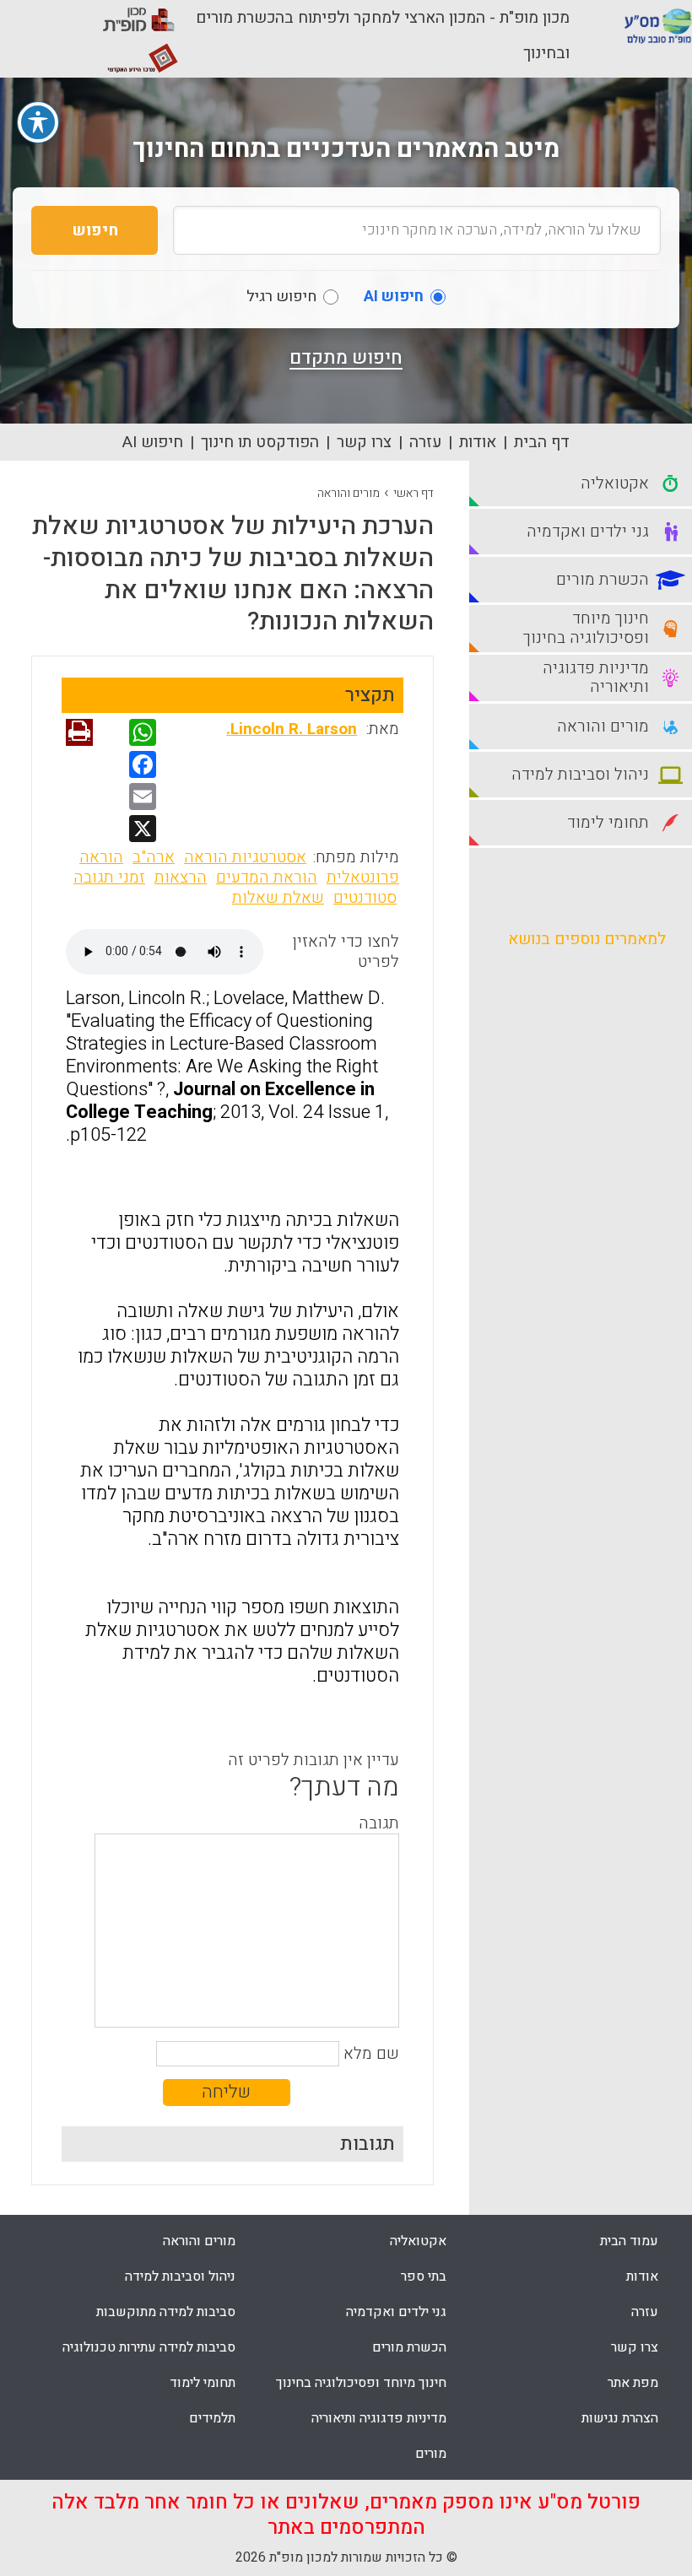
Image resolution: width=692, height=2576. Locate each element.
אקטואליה (418, 2241)
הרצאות (181, 878)
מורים (431, 2454)
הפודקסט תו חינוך (260, 442)
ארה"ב (154, 857)
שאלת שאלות (278, 898)
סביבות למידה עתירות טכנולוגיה (149, 2347)
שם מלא (371, 2054)
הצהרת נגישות (620, 2418)
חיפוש (95, 230)
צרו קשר (364, 442)
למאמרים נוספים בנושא (587, 939)
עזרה (425, 442)
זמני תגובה (109, 878)
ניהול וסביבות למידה (180, 2276)
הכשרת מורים (409, 2347)
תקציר (370, 695)
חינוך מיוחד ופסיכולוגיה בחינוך (361, 2383)
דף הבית (542, 442)
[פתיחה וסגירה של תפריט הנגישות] (38, 122)
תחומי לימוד (203, 2383)
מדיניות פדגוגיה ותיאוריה (379, 2418)
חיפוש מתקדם (346, 358)
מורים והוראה (349, 493)
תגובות (368, 2144)
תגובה (379, 1823)
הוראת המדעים (267, 878)
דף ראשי (414, 493)
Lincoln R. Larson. (292, 729)
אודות (478, 442)
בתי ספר (424, 2276)
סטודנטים (365, 898)
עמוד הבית (629, 2241)
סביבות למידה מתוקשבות (166, 2312)
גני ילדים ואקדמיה (396, 2312)
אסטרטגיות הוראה (245, 857)
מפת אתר (633, 2383)
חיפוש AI (153, 442)
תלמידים (212, 2418)
